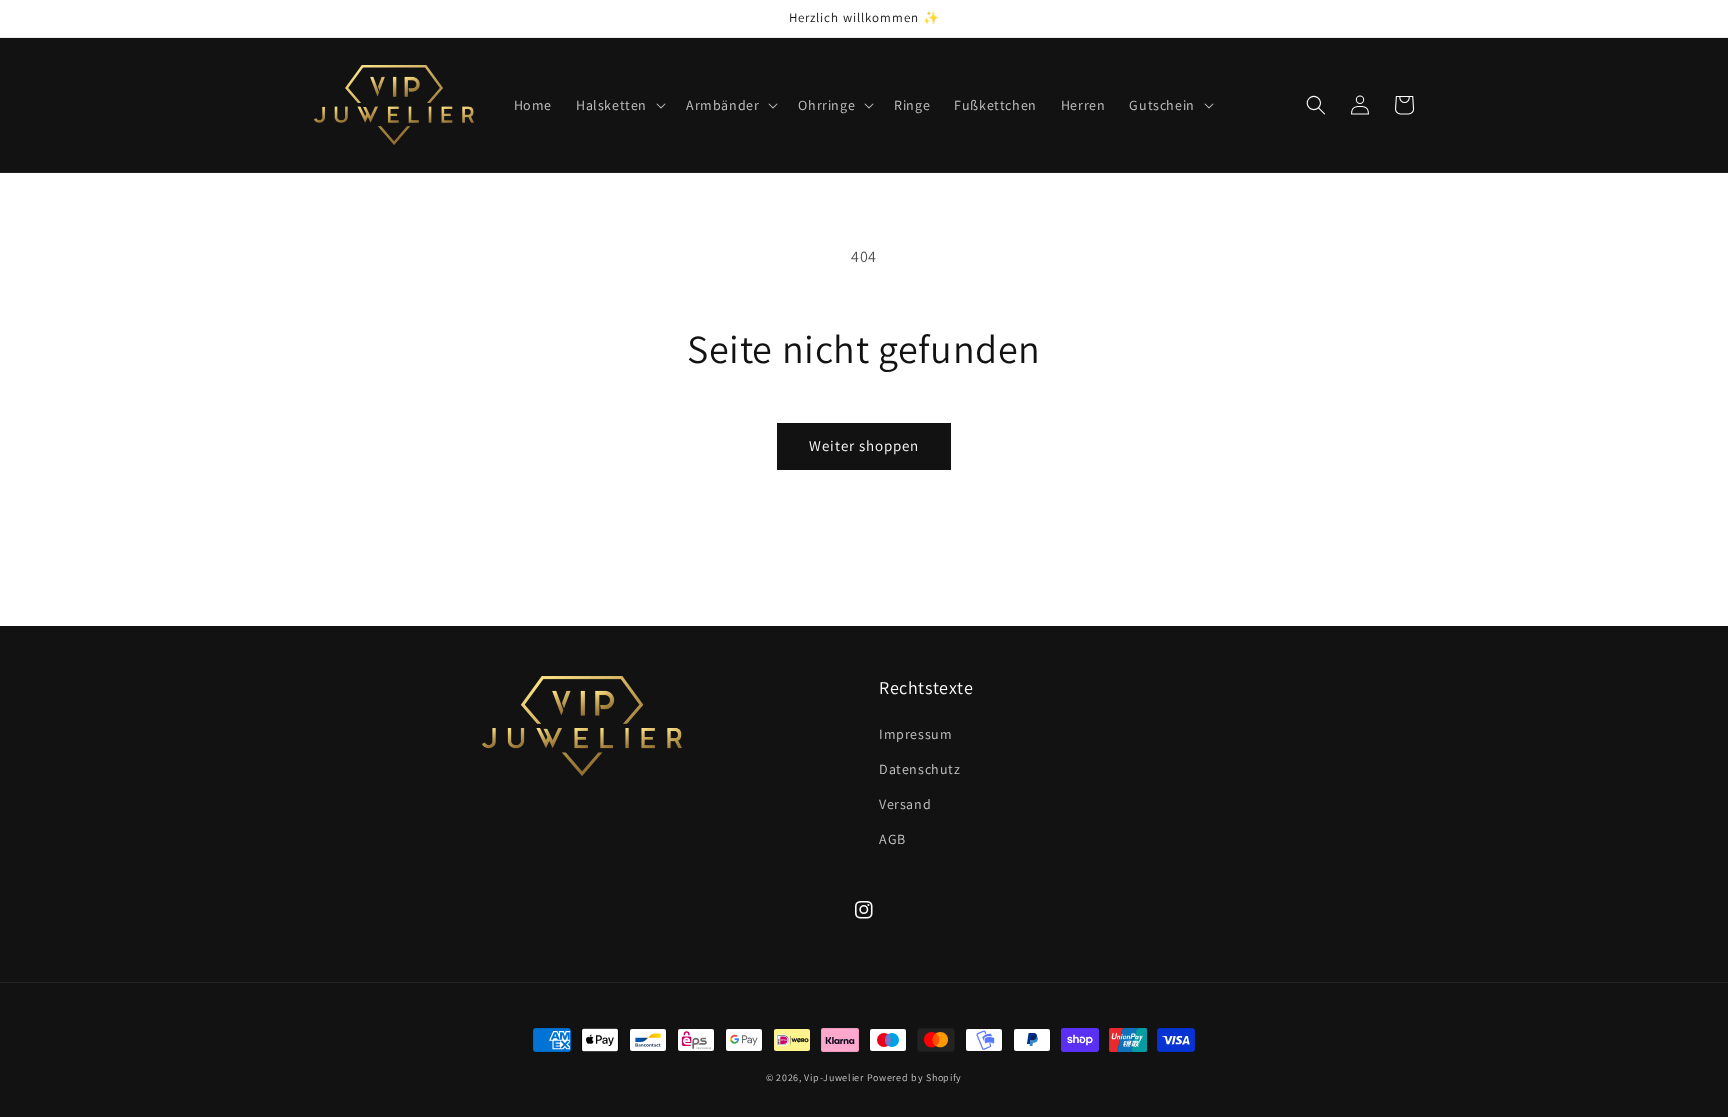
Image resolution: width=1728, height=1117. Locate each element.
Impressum (915, 734)
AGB (892, 839)
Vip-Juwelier (833, 1077)
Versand (905, 804)
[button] (619, 105)
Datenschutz (920, 769)
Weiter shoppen (864, 445)
